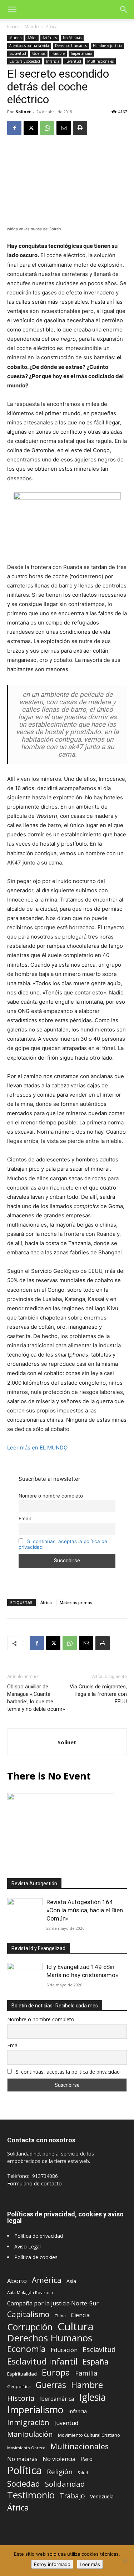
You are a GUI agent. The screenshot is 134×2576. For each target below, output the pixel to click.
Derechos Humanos (50, 2338)
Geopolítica (19, 2386)
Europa (56, 2373)
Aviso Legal (28, 2246)
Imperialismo (81, 53)
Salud (83, 2473)
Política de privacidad (39, 2236)
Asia (71, 2281)
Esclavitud (18, 53)
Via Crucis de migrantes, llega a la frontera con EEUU (98, 1694)
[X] (31, 128)
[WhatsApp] (47, 128)
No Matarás (72, 38)
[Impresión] (80, 128)
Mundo (32, 27)
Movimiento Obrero (26, 2448)
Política (24, 2470)
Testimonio (31, 2495)
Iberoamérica (57, 2399)
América (47, 2280)
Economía (26, 2349)
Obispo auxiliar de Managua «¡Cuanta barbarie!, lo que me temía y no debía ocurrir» (36, 1698)
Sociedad (24, 2484)
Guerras (39, 53)
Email (25, 1519)
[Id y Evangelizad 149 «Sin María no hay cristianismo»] (25, 1976)
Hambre (58, 53)
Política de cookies (36, 2257)
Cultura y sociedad (25, 61)
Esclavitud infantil (42, 2361)
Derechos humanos (71, 46)
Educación (64, 2350)
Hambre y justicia (107, 46)
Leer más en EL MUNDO (37, 1448)
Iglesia (92, 2397)
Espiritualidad (22, 2374)
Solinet (23, 112)
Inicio (13, 27)
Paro (86, 2459)
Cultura (76, 2327)
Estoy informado (52, 2564)
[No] (125, 2561)
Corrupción (30, 2327)
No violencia (59, 2459)
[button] (12, 10)
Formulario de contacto (34, 2183)
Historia (21, 2398)
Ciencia (80, 2315)
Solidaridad (65, 2484)
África (52, 27)
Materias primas (76, 1602)
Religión (60, 2472)
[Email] (64, 128)
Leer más (90, 2564)
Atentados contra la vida (29, 46)
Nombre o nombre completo (51, 1496)
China (60, 2316)
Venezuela (102, 2496)
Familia (86, 2373)
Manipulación (30, 2434)
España (96, 2361)
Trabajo (72, 2496)
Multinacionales (100, 61)
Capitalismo (28, 2314)
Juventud (73, 61)
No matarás (22, 2459)
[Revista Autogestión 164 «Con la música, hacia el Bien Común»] (25, 1911)
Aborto (17, 2281)
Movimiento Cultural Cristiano (89, 2435)
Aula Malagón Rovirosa (30, 2292)
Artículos (50, 38)
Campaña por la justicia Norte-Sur (53, 2303)
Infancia (53, 61)
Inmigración (28, 2422)
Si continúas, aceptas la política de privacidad (68, 2072)
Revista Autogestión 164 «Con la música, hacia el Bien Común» (85, 1910)
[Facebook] (14, 128)
